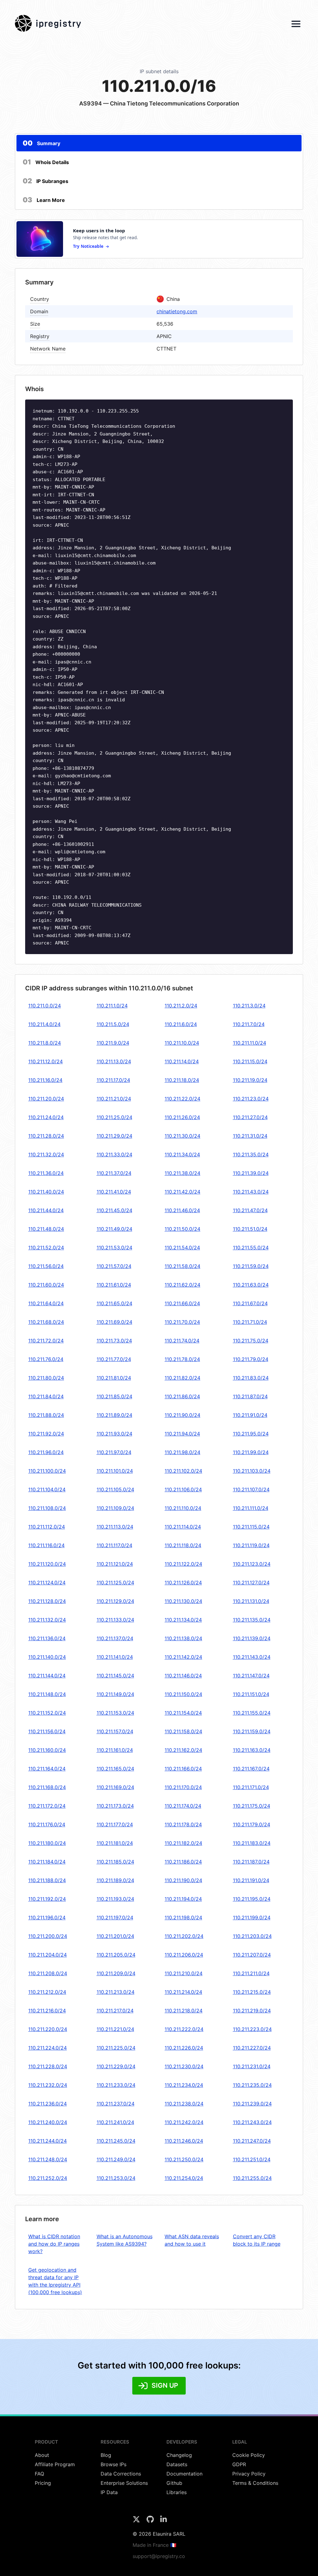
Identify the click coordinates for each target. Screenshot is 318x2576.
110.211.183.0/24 (252, 1843)
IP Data (109, 2492)
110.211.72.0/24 (46, 1341)
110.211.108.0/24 (47, 1508)
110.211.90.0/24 (182, 1415)
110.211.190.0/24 (183, 1880)
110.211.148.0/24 (47, 1694)
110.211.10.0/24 (182, 1043)
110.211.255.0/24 (252, 2178)
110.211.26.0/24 (182, 1117)
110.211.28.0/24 (46, 1136)
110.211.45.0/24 (114, 1210)
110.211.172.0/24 (47, 1806)
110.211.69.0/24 (114, 1322)
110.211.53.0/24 (114, 1248)
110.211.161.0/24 (115, 1750)
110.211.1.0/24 (112, 1006)
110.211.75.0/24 (251, 1341)
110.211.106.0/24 (183, 1489)
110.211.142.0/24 (183, 1657)
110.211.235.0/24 (252, 2085)
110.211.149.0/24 (115, 1694)
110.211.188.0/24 (47, 1880)
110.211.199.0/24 (252, 1917)
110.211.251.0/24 (252, 2159)
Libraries (177, 2492)
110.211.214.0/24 (183, 1992)
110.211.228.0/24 (48, 2066)
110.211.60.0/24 (46, 1285)
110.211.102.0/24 (183, 1471)
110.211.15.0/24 (250, 1061)
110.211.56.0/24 (46, 1266)
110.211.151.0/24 (251, 1694)
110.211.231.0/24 (252, 2066)
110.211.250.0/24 (184, 2159)
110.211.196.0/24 (47, 1917)
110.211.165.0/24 (115, 1769)
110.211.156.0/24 (47, 1731)
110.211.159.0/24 (252, 1731)
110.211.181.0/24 (115, 1843)
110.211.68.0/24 (46, 1322)
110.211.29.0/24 (114, 1136)
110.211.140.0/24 (47, 1657)
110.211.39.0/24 (251, 1173)
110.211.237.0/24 (116, 2104)
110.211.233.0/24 (116, 2085)
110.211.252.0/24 (48, 2178)
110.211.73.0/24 (114, 1341)
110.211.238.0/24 (184, 2104)
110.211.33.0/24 (114, 1154)
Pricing (43, 2483)
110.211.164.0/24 (47, 1769)
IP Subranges (45, 181)
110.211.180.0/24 (47, 1843)
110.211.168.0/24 (47, 1787)
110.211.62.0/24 (182, 1285)
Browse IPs (114, 2464)
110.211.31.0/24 (250, 1136)
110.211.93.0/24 (114, 1434)
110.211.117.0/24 (114, 1545)
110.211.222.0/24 (184, 2029)
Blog (106, 2455)
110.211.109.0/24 (115, 1508)
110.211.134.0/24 (183, 1620)
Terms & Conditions (255, 2483)
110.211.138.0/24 (183, 1638)
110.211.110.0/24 (183, 1508)
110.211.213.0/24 (116, 1992)
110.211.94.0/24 (182, 1434)
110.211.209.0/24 (116, 1973)
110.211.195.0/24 (252, 1899)
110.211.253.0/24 (116, 2178)
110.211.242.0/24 (184, 2122)
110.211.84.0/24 (46, 1396)
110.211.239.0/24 (252, 2104)
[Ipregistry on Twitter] (137, 2521)
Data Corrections (121, 2474)
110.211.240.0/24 (48, 2122)
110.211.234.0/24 (184, 2085)
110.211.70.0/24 (182, 1322)
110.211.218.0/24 (184, 2011)
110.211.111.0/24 (251, 1508)
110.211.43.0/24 (251, 1192)
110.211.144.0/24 (47, 1676)
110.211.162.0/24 (183, 1750)
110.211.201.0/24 (115, 1936)
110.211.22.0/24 (182, 1099)
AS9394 (91, 103)
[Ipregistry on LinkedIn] (164, 2521)
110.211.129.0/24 (115, 1601)
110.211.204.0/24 (48, 1955)
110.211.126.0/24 (183, 1583)
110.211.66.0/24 (182, 1303)
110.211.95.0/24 (251, 1434)
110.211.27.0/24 (250, 1117)
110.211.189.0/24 (115, 1880)
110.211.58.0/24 (182, 1266)
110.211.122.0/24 (183, 1564)
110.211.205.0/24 (116, 1955)
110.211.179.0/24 (252, 1824)
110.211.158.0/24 (183, 1731)
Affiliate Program (55, 2464)
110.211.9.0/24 (113, 1043)
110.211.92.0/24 (46, 1434)
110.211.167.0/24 (251, 1769)
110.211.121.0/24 (115, 1564)
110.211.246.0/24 (184, 2141)
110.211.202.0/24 (184, 1936)
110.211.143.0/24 (252, 1657)
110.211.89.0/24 (114, 1415)
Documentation (184, 2474)
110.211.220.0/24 (48, 2029)
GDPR (239, 2464)
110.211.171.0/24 (251, 1787)
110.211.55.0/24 (251, 1248)
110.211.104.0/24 (47, 1489)
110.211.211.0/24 (251, 1973)
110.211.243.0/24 (252, 2122)
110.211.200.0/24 (48, 1936)
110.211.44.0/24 (46, 1210)
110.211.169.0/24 (115, 1787)
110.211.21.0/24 (114, 1099)
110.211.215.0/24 (252, 1992)
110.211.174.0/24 (183, 1806)
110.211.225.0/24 (116, 2048)
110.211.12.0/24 (45, 1061)
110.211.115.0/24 (251, 1527)
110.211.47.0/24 (250, 1210)
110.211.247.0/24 (252, 2141)
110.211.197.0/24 (115, 1917)
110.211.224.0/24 (48, 2048)
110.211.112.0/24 (47, 1527)
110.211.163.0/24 (252, 1750)
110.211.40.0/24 (46, 1192)
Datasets (177, 2464)
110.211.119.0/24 (251, 1545)
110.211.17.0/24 (113, 1080)
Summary (41, 143)
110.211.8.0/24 (45, 1043)
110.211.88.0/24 (46, 1415)
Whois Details (46, 162)
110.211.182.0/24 (183, 1843)
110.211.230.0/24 (184, 2066)
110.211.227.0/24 (252, 2048)
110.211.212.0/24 (47, 1992)
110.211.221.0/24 (115, 2029)
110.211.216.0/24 (47, 2011)
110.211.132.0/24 (47, 1620)
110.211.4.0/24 (44, 1024)
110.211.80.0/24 (46, 1378)
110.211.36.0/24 (46, 1173)
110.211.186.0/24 (183, 1862)
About (42, 2455)
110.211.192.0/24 (47, 1899)
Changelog (179, 2455)
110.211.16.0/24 (45, 1080)
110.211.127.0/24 (251, 1583)
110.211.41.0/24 (114, 1192)
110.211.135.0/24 (252, 1620)
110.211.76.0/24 (46, 1359)
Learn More (44, 200)
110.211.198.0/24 (183, 1917)
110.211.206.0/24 (184, 1955)
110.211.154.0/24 (183, 1713)
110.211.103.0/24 (252, 1471)
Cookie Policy (249, 2455)
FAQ (39, 2474)
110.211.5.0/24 (113, 1024)
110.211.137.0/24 (115, 1638)
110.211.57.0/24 (114, 1266)
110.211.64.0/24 (46, 1303)
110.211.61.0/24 (114, 1285)
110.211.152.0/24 (47, 1713)
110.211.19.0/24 (250, 1080)
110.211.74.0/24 (182, 1341)
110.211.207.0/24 (252, 1955)
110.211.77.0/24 (114, 1359)
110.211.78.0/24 (182, 1359)
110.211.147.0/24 (251, 1676)
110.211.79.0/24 (251, 1359)
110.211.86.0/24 (182, 1396)
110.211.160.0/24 (47, 1750)
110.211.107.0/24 (251, 1489)
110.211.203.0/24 (252, 1936)
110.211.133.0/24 (115, 1620)
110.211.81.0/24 (114, 1378)
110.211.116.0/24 (46, 1545)
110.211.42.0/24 (182, 1192)
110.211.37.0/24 (114, 1173)
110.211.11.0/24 (250, 1043)
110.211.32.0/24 (46, 1154)
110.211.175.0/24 (252, 1806)
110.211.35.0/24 (251, 1154)
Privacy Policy (249, 2474)
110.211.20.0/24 (46, 1099)
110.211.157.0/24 (115, 1731)
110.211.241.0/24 (115, 2122)
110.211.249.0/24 (116, 2159)
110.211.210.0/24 (184, 1973)
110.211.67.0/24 (250, 1303)
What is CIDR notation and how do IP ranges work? (54, 2244)
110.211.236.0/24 (48, 2104)
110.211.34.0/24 (182, 1154)
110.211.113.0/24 (115, 1527)
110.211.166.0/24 (183, 1769)
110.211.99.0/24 (251, 1452)
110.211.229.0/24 (116, 2066)
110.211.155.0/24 (252, 1713)
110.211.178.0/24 (183, 1824)
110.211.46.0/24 (182, 1210)
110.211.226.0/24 (184, 2048)
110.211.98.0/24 (182, 1452)
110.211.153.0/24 (115, 1713)
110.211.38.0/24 (182, 1173)
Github (174, 2483)
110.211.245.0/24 (116, 2141)
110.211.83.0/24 (251, 1378)
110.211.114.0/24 (183, 1527)
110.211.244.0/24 (48, 2141)
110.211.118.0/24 (183, 1545)
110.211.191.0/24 (251, 1880)
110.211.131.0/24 (251, 1601)
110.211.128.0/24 (47, 1601)
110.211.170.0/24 (183, 1787)
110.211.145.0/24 (115, 1676)
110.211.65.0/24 (114, 1303)
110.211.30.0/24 (182, 1136)
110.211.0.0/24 (45, 1006)
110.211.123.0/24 (252, 1564)
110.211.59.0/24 (251, 1266)
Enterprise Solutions (124, 2483)
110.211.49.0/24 (114, 1229)
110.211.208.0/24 (48, 1973)
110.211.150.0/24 (183, 1694)
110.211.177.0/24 (115, 1824)
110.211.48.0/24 (46, 1229)
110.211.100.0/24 (47, 1471)
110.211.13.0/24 (114, 1061)
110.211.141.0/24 (115, 1657)
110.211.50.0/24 (182, 1229)
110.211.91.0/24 (250, 1415)
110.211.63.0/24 (251, 1285)
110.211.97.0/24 (114, 1452)
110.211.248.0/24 (48, 2159)
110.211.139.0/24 (252, 1638)
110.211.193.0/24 (115, 1899)
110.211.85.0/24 (114, 1396)
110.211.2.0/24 (181, 1006)
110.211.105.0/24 (115, 1489)
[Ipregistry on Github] (151, 2521)
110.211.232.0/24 (48, 2085)
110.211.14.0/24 (182, 1061)
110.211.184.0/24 (47, 1862)
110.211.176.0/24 (47, 1824)
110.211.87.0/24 (250, 1396)
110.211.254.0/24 (184, 2178)
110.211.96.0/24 (46, 1452)
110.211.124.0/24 (47, 1583)
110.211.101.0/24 (115, 1471)
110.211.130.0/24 (183, 1601)
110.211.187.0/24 (251, 1862)
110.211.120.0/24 (47, 1564)
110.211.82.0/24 (182, 1378)
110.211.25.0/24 (114, 1117)
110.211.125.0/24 (115, 1583)
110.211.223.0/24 (252, 2029)
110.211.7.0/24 (249, 1024)
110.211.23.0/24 (251, 1099)
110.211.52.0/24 (46, 1248)
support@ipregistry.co (159, 2556)
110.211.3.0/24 (249, 1006)
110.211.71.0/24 (250, 1322)
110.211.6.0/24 (181, 1024)
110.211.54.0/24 (182, 1248)
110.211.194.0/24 (183, 1899)
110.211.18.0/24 (182, 1080)
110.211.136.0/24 (47, 1638)
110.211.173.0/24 (115, 1806)
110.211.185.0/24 (115, 1862)
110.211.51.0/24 (250, 1229)
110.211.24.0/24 (46, 1117)
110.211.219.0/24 (252, 2011)
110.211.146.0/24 (183, 1676)
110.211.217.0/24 (115, 2011)
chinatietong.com (177, 311)
